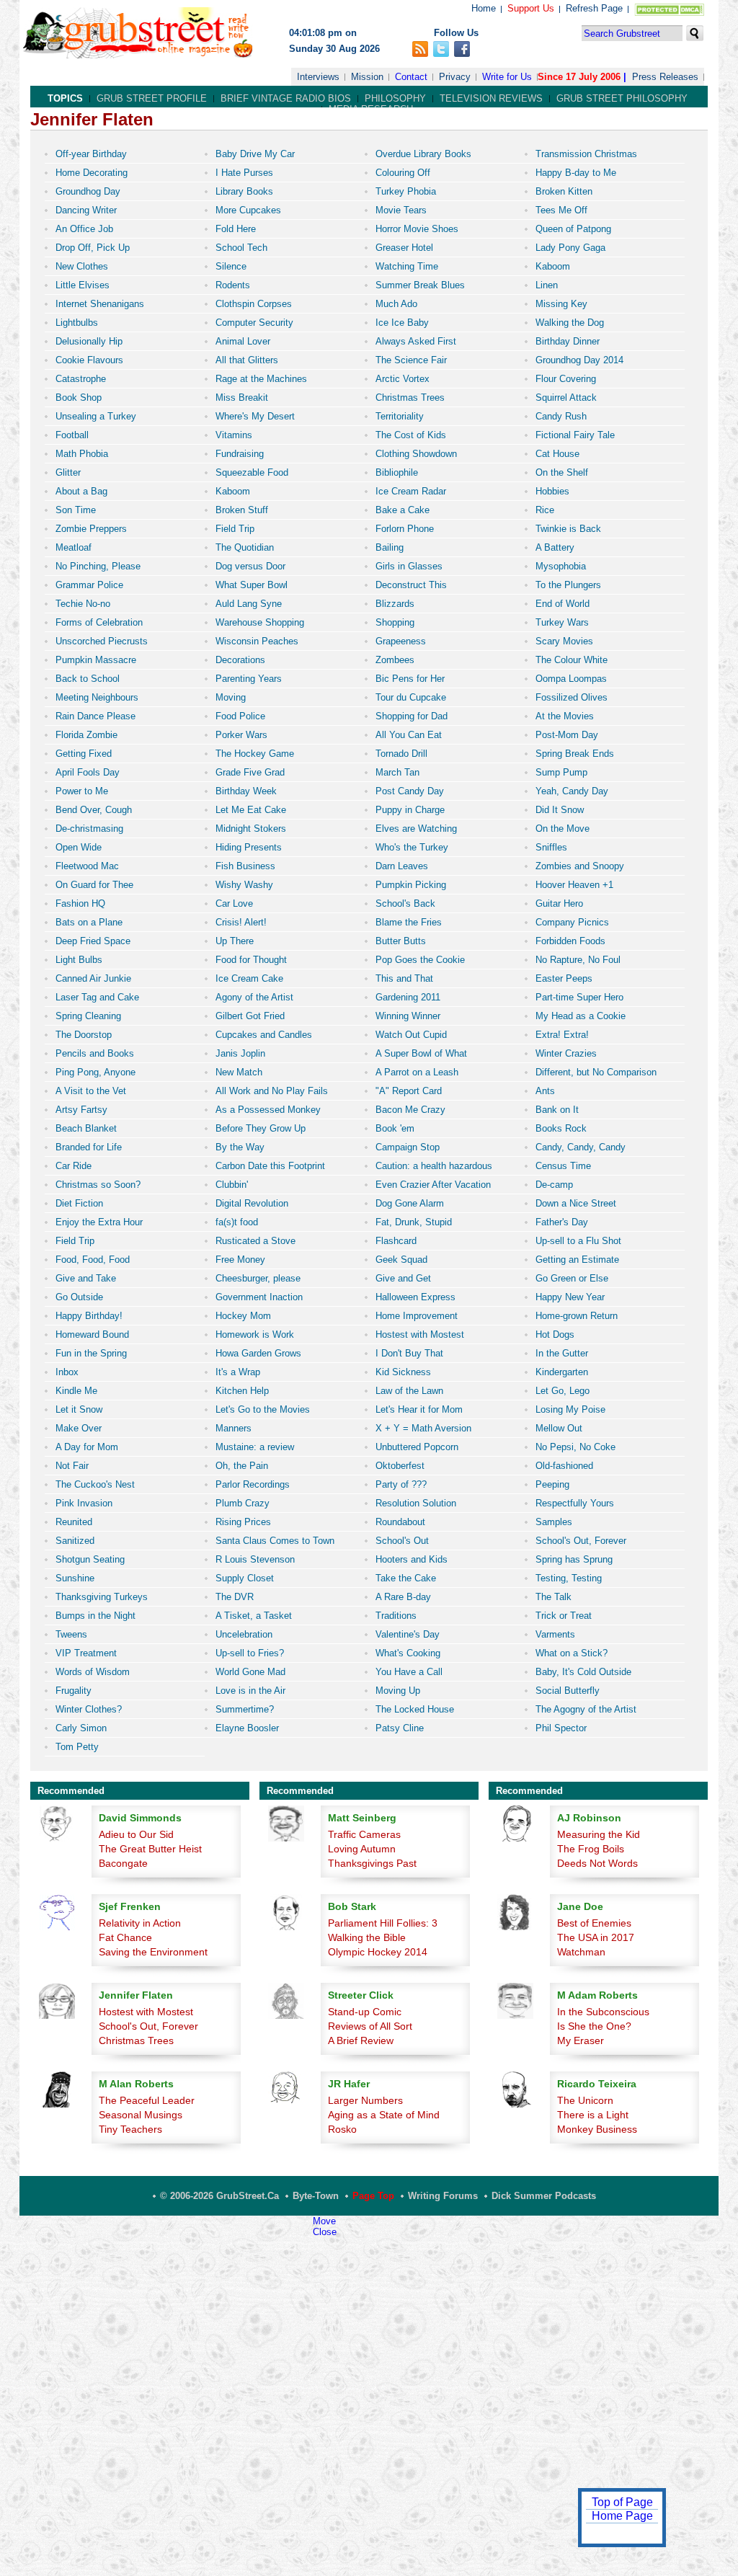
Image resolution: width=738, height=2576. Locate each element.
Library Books (244, 191)
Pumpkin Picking (411, 885)
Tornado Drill (401, 754)
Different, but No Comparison (596, 1072)
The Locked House (415, 1709)
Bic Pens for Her (410, 679)
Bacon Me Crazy (410, 1110)
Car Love (234, 903)
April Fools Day (88, 772)
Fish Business (245, 866)
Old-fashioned (564, 1466)
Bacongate (123, 1863)
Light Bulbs (79, 960)
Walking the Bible (367, 1937)
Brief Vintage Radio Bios (286, 98)
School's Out (402, 1541)
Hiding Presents (249, 847)
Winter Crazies (566, 1053)
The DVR (235, 1597)
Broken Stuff (242, 510)
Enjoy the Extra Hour (99, 1222)
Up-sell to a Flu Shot (578, 1241)
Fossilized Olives (572, 697)
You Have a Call (409, 1672)
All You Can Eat (409, 735)
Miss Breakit (242, 397)
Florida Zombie (86, 735)
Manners (234, 1428)
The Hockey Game (255, 754)
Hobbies (552, 491)
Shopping (395, 622)
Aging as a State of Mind (384, 2115)
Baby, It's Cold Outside (583, 1672)
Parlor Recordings (253, 1484)
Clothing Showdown (416, 454)
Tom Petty (77, 1747)
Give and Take (86, 1278)
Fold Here (236, 229)
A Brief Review (361, 2040)
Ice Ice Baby (402, 323)
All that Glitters (247, 360)
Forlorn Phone (405, 529)
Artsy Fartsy (81, 1110)
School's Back (405, 903)
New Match (239, 1072)
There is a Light (593, 2115)
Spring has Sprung (574, 1559)
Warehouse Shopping (260, 622)
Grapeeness (401, 641)
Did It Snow (560, 810)
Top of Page (622, 2502)
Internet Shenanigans (100, 304)
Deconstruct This (411, 585)
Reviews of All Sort (370, 2026)
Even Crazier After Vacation (433, 1185)
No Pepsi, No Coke (575, 1447)
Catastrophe (81, 379)
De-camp (554, 1185)
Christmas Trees (410, 397)
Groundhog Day (88, 191)
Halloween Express (415, 1297)
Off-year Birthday (91, 154)
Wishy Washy (244, 885)
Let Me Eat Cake (251, 810)
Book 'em (395, 1128)
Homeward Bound (92, 1334)
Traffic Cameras (364, 1834)
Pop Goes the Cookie (420, 960)
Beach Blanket (86, 1128)
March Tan (397, 772)
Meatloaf (74, 547)
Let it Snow (79, 1409)
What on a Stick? (572, 1653)
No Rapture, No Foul (578, 960)
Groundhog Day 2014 (579, 360)
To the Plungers (568, 585)
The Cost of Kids (411, 435)
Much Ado (396, 304)
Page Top (373, 2196)
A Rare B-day (403, 1597)
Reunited (74, 1522)
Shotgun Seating (90, 1559)
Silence (231, 266)
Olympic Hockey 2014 (378, 1952)
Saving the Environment (153, 1952)
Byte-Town (316, 2196)
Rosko (342, 2129)
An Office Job (84, 229)
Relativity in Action (140, 1923)
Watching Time (407, 266)
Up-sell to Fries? (250, 1653)
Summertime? (245, 1709)
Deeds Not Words (597, 1863)
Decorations (240, 660)
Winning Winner (408, 1016)
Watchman (581, 1952)
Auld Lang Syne (249, 604)
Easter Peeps (564, 978)
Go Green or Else (572, 1278)
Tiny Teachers (130, 2129)
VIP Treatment (86, 1653)
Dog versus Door (250, 566)
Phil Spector (561, 1728)
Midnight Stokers (251, 829)
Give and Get (403, 1278)
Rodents (233, 285)
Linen (547, 285)
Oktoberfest (400, 1466)
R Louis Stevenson (255, 1559)
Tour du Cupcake (411, 697)
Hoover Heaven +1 (574, 885)
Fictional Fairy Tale (575, 435)
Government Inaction (259, 1297)
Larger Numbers (365, 2100)
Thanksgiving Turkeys (102, 1597)
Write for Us (507, 77)
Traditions (396, 1616)
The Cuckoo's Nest (95, 1484)
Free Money (240, 1260)
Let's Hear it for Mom (419, 1409)
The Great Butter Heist (150, 1849)
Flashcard (396, 1241)
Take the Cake (406, 1578)
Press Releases (665, 77)
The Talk (553, 1597)
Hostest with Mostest (420, 1334)
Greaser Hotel (404, 248)
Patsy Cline (400, 1728)
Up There (235, 941)
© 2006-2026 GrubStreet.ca (219, 2196)
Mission (367, 77)
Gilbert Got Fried (250, 1016)
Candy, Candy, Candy (581, 1147)
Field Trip (235, 529)
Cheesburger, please (258, 1278)
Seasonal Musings (141, 2115)
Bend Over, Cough (94, 810)
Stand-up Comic (365, 2012)
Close (325, 2232)
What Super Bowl (252, 585)
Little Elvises (83, 285)
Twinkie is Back (568, 529)
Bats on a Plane (89, 922)
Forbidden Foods (570, 941)
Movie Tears (401, 210)
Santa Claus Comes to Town (275, 1541)
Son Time (76, 510)
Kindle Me (76, 1391)
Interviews (318, 77)
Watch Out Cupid (411, 1035)
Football (72, 435)
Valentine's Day (408, 1634)
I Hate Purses (244, 173)
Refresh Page (594, 8)
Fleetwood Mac (87, 866)
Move (324, 2221)
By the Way (240, 1147)
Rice (545, 510)
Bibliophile (397, 472)
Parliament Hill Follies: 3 (383, 1923)
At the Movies (565, 716)
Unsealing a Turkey (96, 416)
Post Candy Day (410, 791)
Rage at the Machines (261, 379)
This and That (404, 978)
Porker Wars (241, 735)
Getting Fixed (84, 754)
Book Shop (79, 397)
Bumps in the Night (95, 1616)
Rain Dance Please (95, 716)
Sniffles (551, 847)
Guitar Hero (559, 903)
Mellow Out (559, 1428)
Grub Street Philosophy (622, 98)
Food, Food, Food (93, 1260)
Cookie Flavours (89, 360)
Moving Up (398, 1691)
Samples (554, 1522)
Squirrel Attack (566, 397)
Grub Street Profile (152, 98)
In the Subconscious (603, 2012)
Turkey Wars (562, 622)
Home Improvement (417, 1316)
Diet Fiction (79, 1203)
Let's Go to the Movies (263, 1409)
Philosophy (395, 98)
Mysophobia (561, 566)
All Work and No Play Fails (272, 1091)
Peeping (552, 1484)
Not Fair (72, 1466)
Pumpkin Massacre (96, 660)
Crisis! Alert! (241, 922)
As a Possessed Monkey (268, 1110)
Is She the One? (594, 2026)
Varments (555, 1634)
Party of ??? (401, 1484)
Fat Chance (125, 1937)
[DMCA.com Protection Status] (666, 13)
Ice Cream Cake (249, 978)
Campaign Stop (408, 1147)
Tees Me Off (561, 210)
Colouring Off (403, 173)
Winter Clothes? (89, 1709)
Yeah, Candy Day (572, 791)
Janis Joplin (240, 1053)
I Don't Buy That (409, 1353)
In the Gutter (562, 1353)
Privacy (455, 77)
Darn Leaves (402, 866)
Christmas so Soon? (98, 1185)
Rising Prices (243, 1522)
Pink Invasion (84, 1503)
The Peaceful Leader (147, 2100)
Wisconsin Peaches (257, 641)
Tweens (71, 1634)
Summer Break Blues (420, 285)
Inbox (67, 1372)
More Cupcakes (248, 210)
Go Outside (79, 1297)
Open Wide (79, 847)
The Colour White (572, 660)
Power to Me (82, 791)
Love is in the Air (250, 1691)
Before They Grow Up (261, 1128)
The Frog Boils (591, 1849)
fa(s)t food (237, 1222)
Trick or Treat (564, 1616)
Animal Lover (243, 341)
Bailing (390, 547)
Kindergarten (562, 1372)
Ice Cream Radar (411, 491)
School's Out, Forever (581, 1541)
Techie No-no (83, 604)
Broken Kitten (564, 191)
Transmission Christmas (586, 154)
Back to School (88, 679)
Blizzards (395, 604)
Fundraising (240, 454)
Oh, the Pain (242, 1466)
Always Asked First (416, 341)
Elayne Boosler (247, 1728)
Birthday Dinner (568, 341)
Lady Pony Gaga (570, 248)
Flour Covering (566, 379)
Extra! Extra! (562, 1035)
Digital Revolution (252, 1203)
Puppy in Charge (410, 810)
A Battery (555, 547)
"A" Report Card (409, 1091)
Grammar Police (89, 585)
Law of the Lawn (409, 1391)
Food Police (240, 716)
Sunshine (75, 1578)
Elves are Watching (416, 829)
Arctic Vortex (403, 379)
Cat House (557, 454)
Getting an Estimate (577, 1260)
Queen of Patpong (573, 229)
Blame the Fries (409, 922)
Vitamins (234, 435)
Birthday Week (246, 791)
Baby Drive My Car (255, 154)
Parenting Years (249, 679)
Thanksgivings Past (372, 1863)
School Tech (241, 248)
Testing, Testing (569, 1578)
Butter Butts (401, 941)
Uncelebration (244, 1634)
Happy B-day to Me (576, 173)
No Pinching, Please (98, 566)
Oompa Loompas (571, 679)
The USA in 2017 (596, 1937)
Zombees (395, 660)
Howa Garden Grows (258, 1353)
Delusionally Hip (89, 341)
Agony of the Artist (254, 997)
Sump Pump (561, 772)
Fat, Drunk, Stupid (414, 1222)
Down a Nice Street (576, 1203)
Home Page (622, 2516)
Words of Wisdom (93, 1672)
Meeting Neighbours (97, 697)
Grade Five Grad (250, 772)
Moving (231, 697)
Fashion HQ (80, 903)
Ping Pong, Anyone (95, 1072)
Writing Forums (443, 2196)
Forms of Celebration (99, 622)
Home (484, 8)
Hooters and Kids (412, 1559)
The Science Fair (411, 360)
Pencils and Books (95, 1053)
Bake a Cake (403, 510)
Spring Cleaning (88, 1016)
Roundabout (400, 1522)
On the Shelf (562, 472)
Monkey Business (597, 2129)
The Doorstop (84, 1035)
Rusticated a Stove (255, 1241)
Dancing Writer (86, 210)
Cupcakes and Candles (264, 1035)
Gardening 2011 (408, 997)
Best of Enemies (594, 1923)
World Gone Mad (250, 1672)
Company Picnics (572, 922)
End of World (563, 604)
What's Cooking (408, 1653)
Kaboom (553, 266)
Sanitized (75, 1541)
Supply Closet (245, 1578)
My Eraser (581, 2040)
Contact (411, 77)
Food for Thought (251, 960)
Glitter (68, 472)
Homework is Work (255, 1334)
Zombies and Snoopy (580, 866)
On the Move (563, 829)
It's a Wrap (238, 1372)
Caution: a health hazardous (434, 1166)
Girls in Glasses (409, 566)
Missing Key (561, 304)
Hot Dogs (555, 1334)
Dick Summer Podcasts (544, 2196)
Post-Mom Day (567, 735)
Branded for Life (89, 1147)
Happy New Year (570, 1297)
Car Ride (74, 1166)
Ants (545, 1091)
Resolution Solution (416, 1503)
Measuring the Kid (599, 1834)
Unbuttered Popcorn (417, 1447)
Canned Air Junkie (93, 978)
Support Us (531, 8)
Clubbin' (232, 1185)
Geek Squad (401, 1260)
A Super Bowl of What (421, 1053)
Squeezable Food (252, 472)
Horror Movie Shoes (417, 229)
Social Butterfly (568, 1691)
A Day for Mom (87, 1447)
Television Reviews (491, 98)
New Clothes (82, 266)
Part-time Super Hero (579, 997)
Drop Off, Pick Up (93, 248)
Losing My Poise (570, 1409)
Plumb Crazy (243, 1503)
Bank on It (557, 1110)
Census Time (563, 1166)
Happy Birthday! (89, 1316)
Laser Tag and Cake (97, 997)
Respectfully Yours (575, 1503)
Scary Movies (564, 641)
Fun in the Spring (91, 1353)
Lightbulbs (77, 323)
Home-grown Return (577, 1316)
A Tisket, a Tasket (254, 1616)
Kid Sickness (403, 1372)
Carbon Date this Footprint (270, 1166)
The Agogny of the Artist (586, 1709)
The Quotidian (245, 547)
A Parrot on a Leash (417, 1072)
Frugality (74, 1691)
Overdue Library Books (423, 154)
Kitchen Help (242, 1391)
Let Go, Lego (563, 1391)
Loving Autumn (362, 1849)
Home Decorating (92, 173)
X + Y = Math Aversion (423, 1428)
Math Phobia (82, 454)
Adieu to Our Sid (136, 1834)
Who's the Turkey (412, 847)
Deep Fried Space (93, 941)
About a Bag (81, 491)
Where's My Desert (255, 416)
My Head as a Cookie (581, 1016)
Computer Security (254, 323)
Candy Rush (561, 416)
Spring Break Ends (575, 754)
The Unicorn (585, 2100)
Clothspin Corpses (254, 304)
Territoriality (400, 416)
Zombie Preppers (91, 529)
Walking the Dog (570, 323)
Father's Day (562, 1222)
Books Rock (561, 1128)
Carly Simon (81, 1728)
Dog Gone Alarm (410, 1203)
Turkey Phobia (406, 191)
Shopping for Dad (412, 716)
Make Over (79, 1428)
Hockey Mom (243, 1316)
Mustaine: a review (255, 1447)
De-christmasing (89, 829)
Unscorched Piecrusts (102, 641)
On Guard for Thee (94, 885)
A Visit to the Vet (91, 1091)
